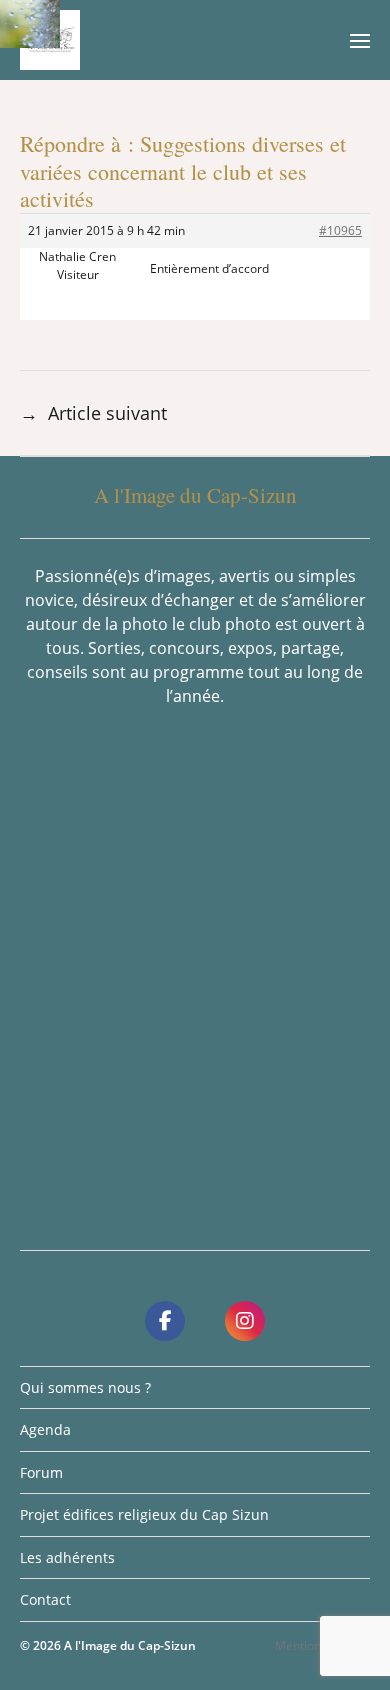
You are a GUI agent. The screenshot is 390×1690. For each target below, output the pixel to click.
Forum (41, 1472)
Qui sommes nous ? (85, 1387)
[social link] (165, 1321)
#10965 (340, 230)
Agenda (45, 1429)
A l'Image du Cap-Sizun (130, 1645)
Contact (45, 1599)
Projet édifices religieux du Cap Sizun (144, 1514)
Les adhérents (67, 1557)
